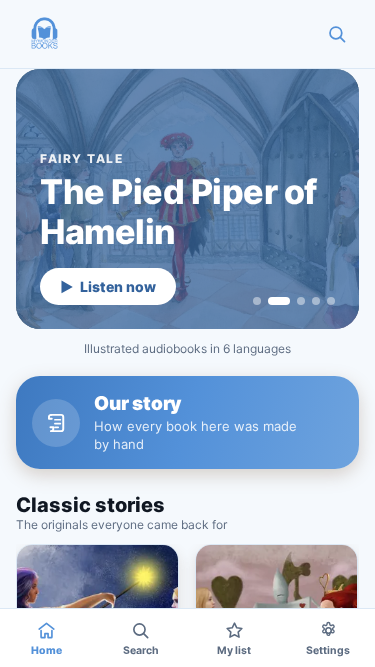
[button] (44, 34)
